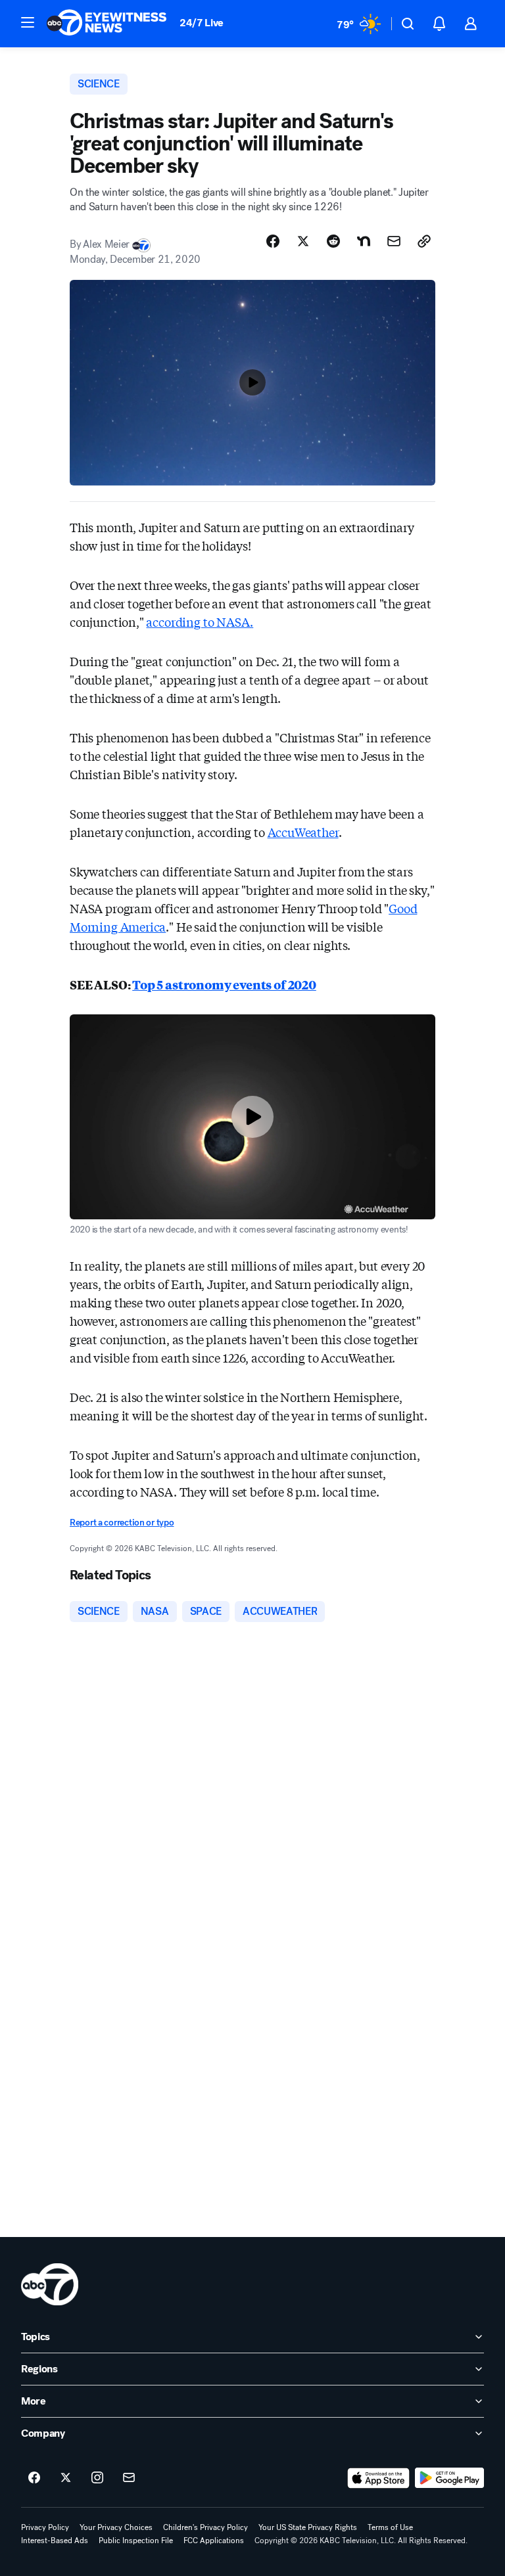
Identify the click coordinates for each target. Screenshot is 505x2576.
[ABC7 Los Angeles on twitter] (66, 2478)
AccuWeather (303, 832)
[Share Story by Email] (394, 241)
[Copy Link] (424, 241)
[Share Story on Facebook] (273, 241)
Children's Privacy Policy (205, 2527)
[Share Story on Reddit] (333, 241)
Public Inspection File (136, 2541)
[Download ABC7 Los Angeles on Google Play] (449, 2478)
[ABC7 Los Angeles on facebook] (34, 2478)
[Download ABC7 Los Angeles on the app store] (379, 2478)
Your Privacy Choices (116, 2527)
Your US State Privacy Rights (308, 2527)
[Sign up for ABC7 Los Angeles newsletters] (129, 2478)
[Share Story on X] (303, 241)
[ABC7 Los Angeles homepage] (107, 24)
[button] (28, 22)
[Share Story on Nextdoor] (364, 241)
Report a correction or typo (122, 1523)
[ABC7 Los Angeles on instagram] (97, 2478)
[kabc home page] (50, 2284)
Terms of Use (390, 2527)
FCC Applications (214, 2541)
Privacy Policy (45, 2527)
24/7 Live (202, 23)
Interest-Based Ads (55, 2541)
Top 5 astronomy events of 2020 (224, 984)
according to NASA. (200, 621)
